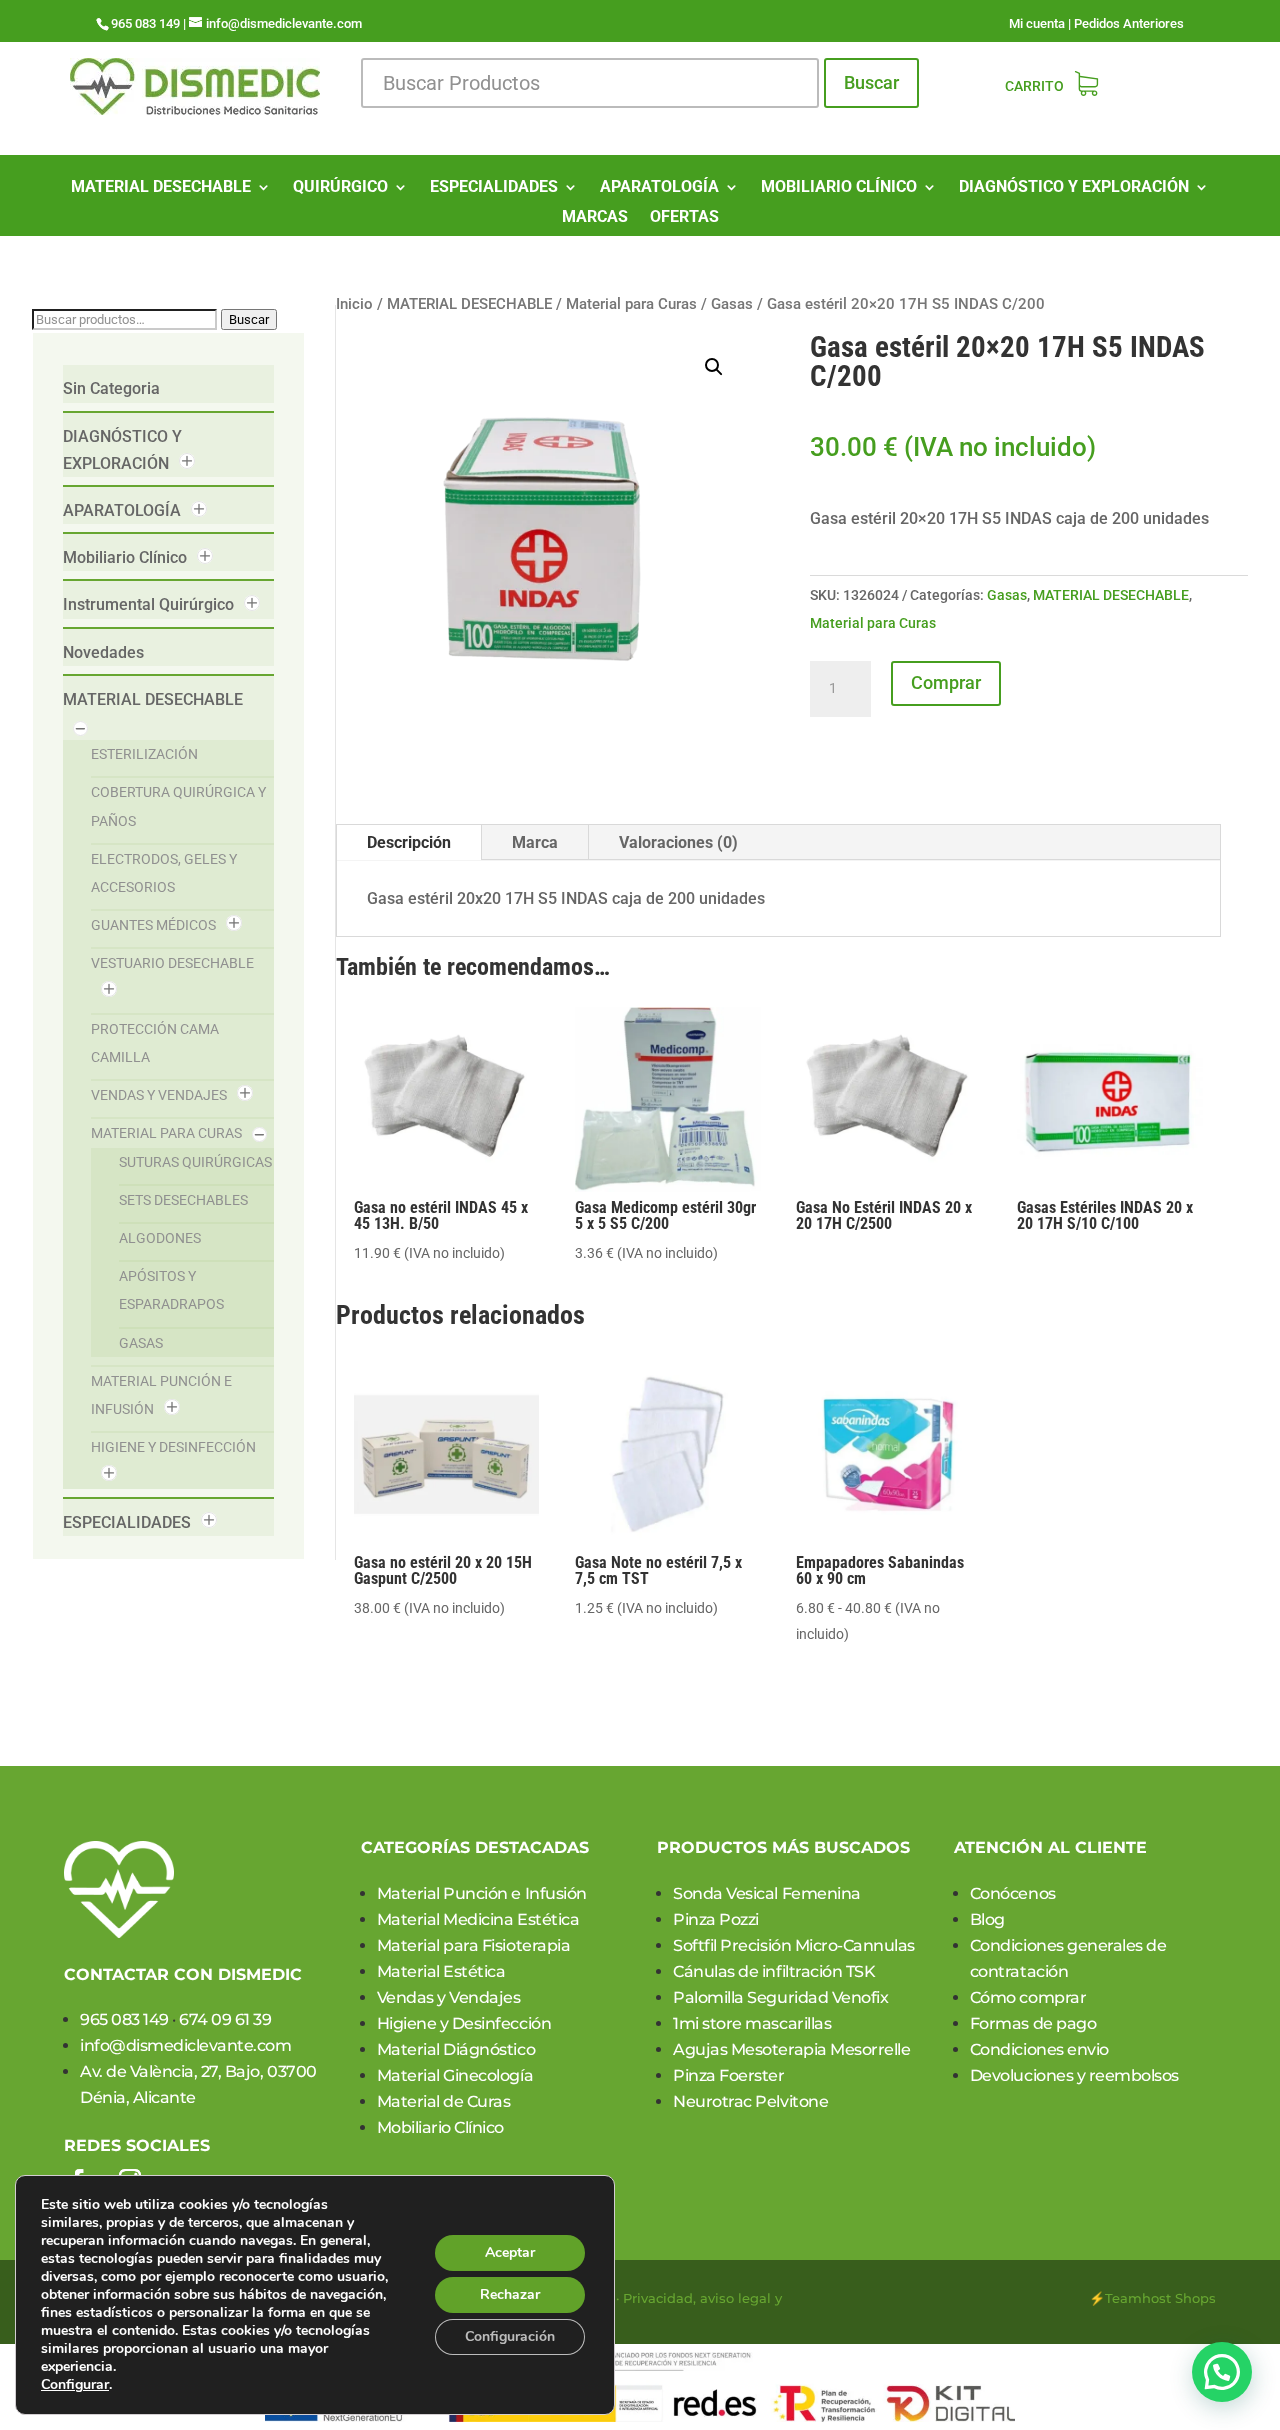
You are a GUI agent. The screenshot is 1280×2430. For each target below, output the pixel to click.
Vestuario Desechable (172, 963)
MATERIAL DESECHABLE (161, 188)
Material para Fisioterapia (474, 1945)
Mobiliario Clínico (125, 557)
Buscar (871, 82)
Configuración (510, 2336)
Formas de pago (1033, 2023)
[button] (714, 367)
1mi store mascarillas (752, 2023)
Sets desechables (183, 1200)
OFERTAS (684, 218)
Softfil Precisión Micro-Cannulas (794, 1945)
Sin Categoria (111, 388)
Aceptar (510, 2252)
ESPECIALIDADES (494, 188)
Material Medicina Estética (478, 1919)
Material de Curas (444, 2101)
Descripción (409, 842)
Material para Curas (166, 1133)
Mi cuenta (1037, 23)
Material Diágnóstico (456, 2049)
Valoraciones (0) (678, 842)
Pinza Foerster (728, 2075)
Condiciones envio (1039, 2049)
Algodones (160, 1238)
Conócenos (1013, 1893)
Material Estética (441, 1971)
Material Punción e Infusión (482, 1893)
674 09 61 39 (225, 2019)
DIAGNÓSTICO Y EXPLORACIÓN (1074, 188)
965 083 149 (124, 2019)
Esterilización (144, 754)
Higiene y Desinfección (173, 1447)
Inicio (354, 304)
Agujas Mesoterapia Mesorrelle (791, 2049)
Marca (535, 842)
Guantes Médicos (153, 925)
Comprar (946, 682)
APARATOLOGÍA (659, 188)
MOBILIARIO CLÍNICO (839, 188)
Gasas (141, 1343)
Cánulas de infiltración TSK (774, 1971)
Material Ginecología (455, 2075)
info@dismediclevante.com (185, 2045)
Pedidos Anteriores (1129, 23)
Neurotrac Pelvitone (750, 2101)
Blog (987, 1919)
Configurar (75, 2385)
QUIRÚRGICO (340, 188)
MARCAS (595, 218)
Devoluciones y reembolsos (1074, 2075)
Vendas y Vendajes (159, 1095)
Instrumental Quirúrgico (148, 604)
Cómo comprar (1028, 1997)
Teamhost (1138, 2298)
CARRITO (1034, 86)
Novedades (103, 652)
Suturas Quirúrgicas (195, 1162)
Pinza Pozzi (716, 1919)
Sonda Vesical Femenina (766, 1893)
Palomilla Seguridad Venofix (780, 1997)
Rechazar (510, 2294)
